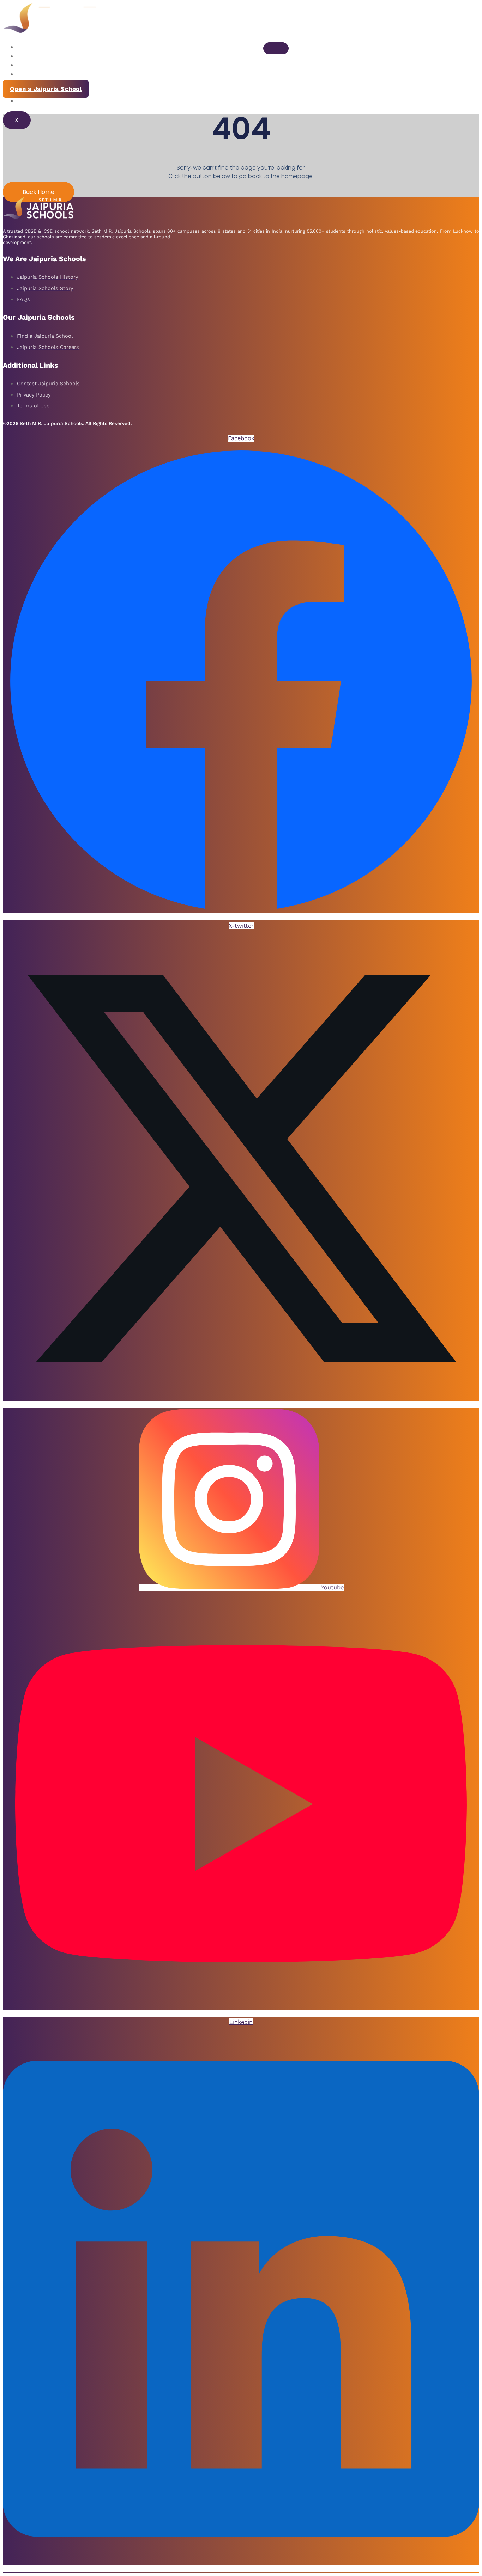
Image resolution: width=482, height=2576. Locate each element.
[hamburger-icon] (276, 48)
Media (27, 101)
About (27, 47)
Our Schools (37, 56)
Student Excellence (48, 74)
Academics (34, 65)
